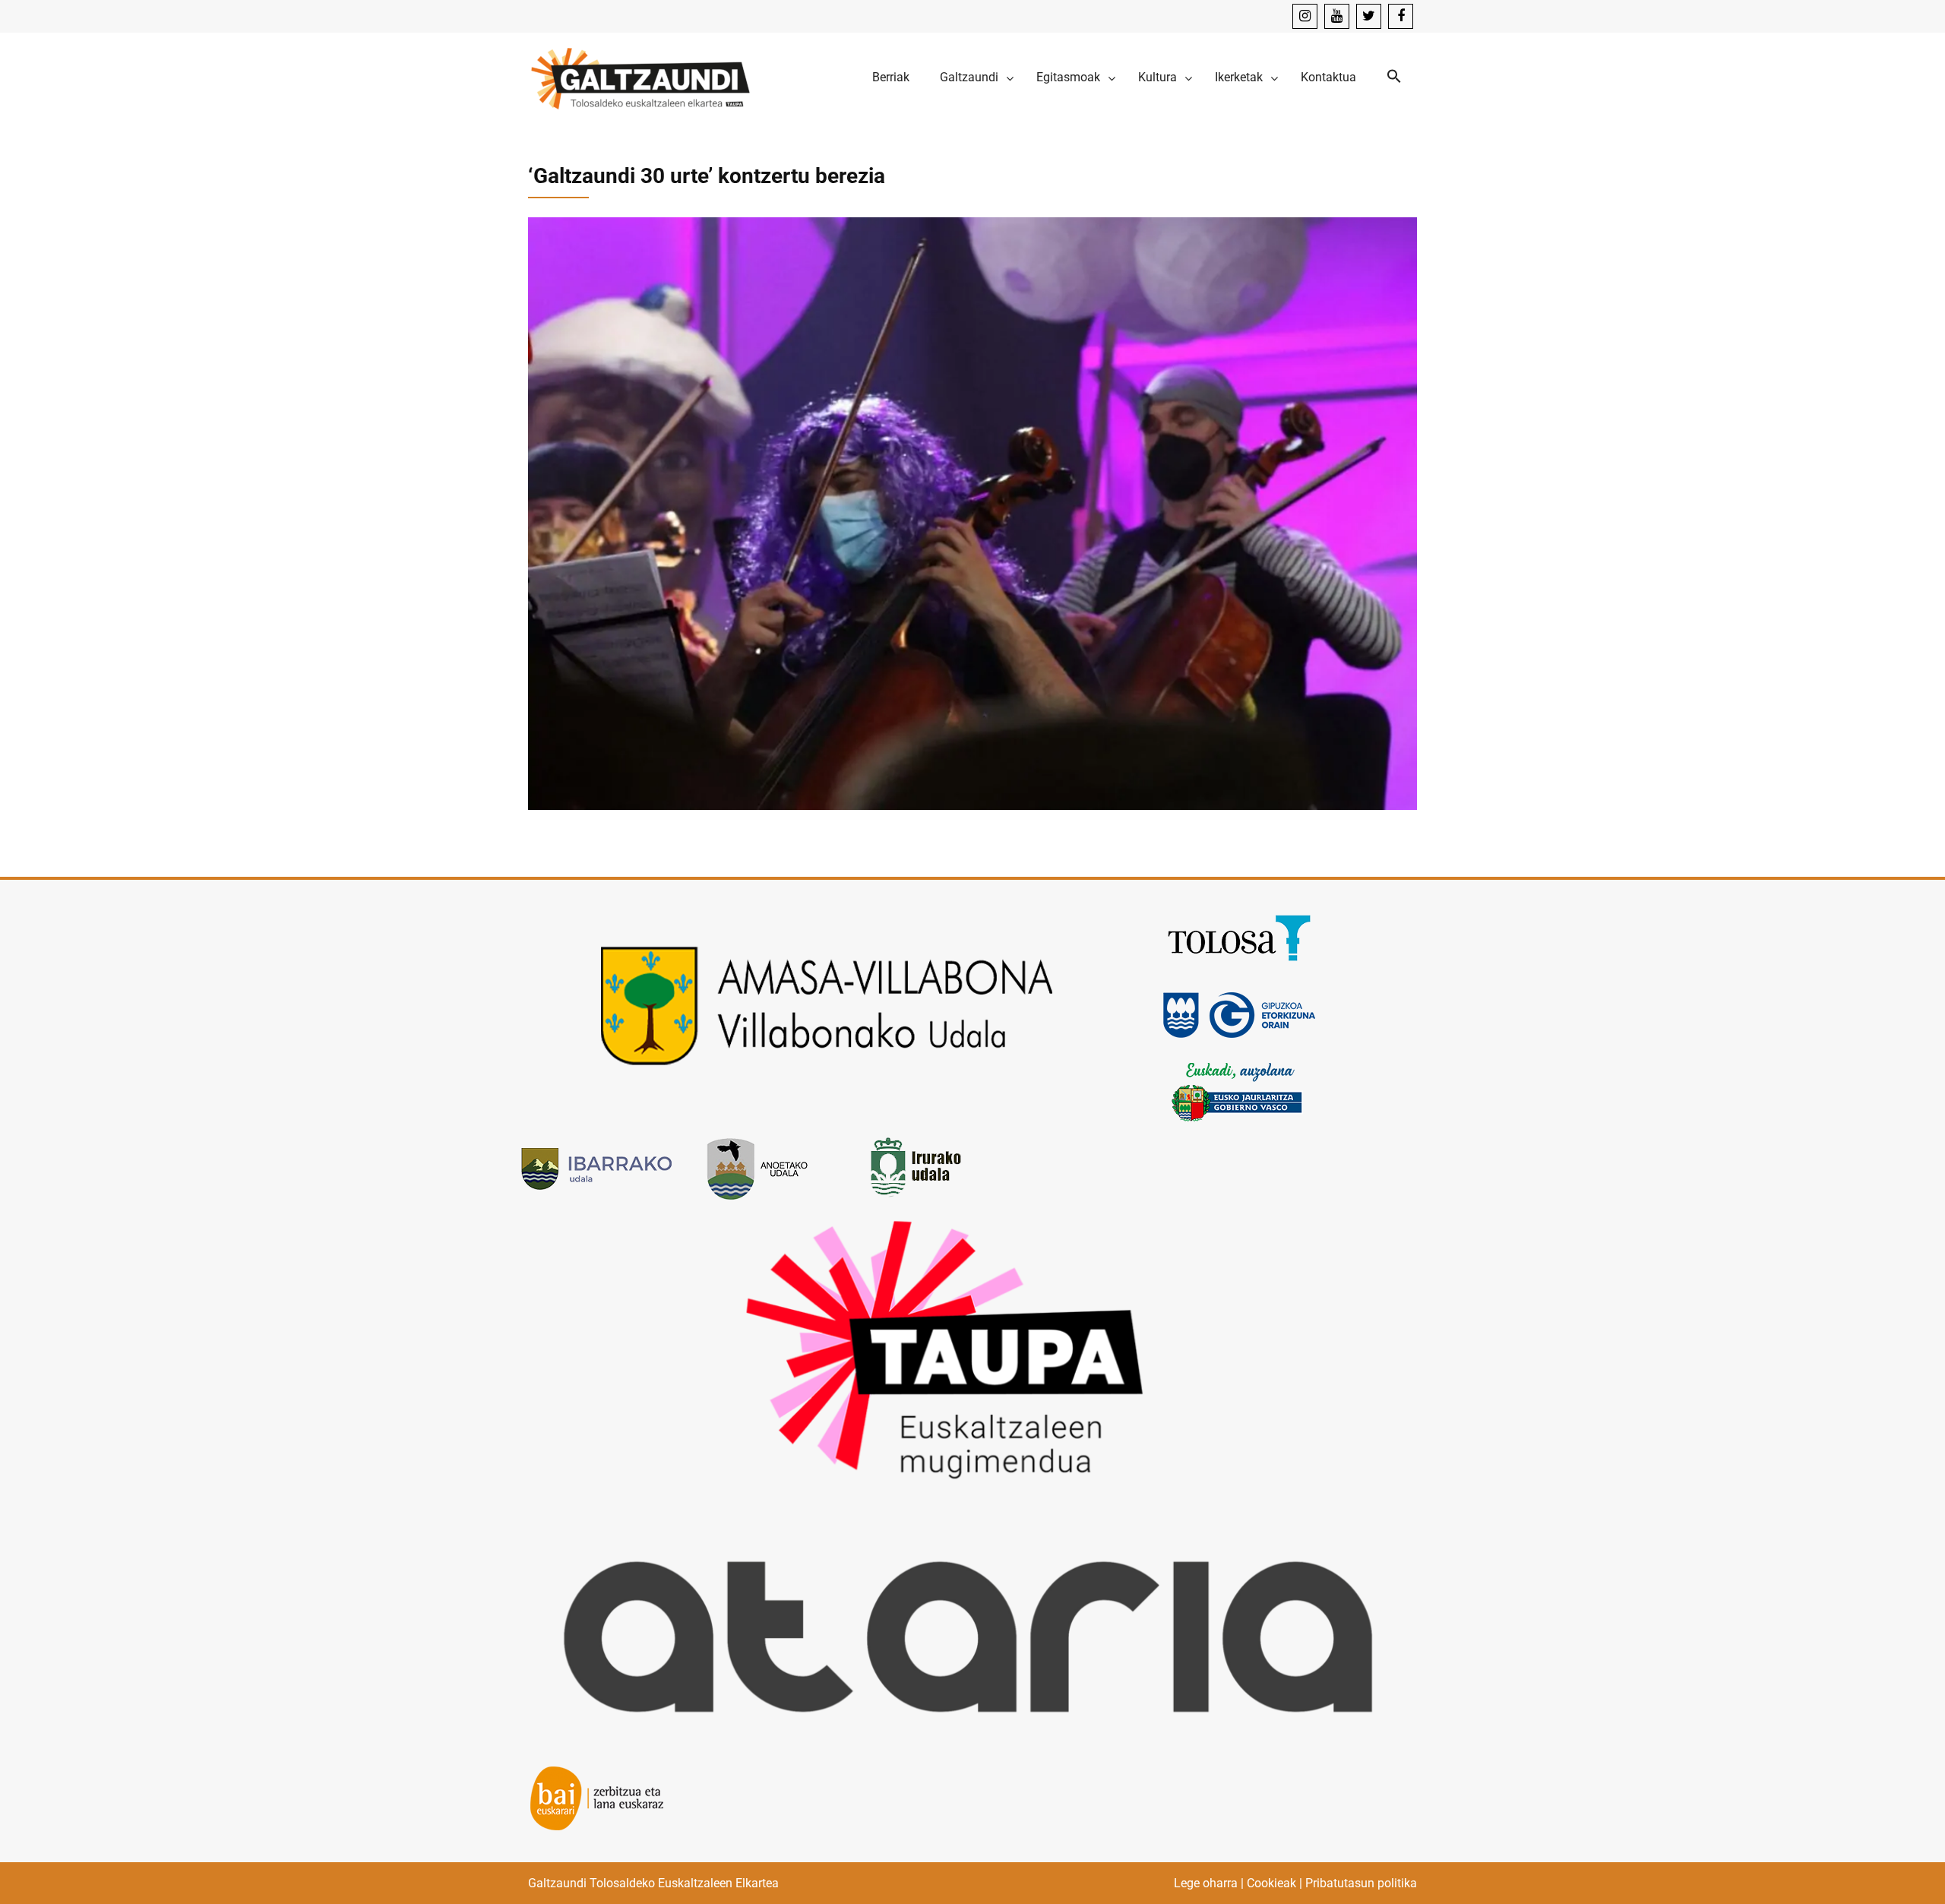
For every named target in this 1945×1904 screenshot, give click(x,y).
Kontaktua (1328, 77)
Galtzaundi (969, 77)
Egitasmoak (1068, 77)
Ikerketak (1239, 77)
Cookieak (1271, 1883)
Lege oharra (1206, 1883)
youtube (1337, 16)
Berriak (891, 77)
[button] (1394, 77)
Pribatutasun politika (1361, 1883)
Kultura (1158, 77)
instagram (1305, 16)
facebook (1401, 16)
